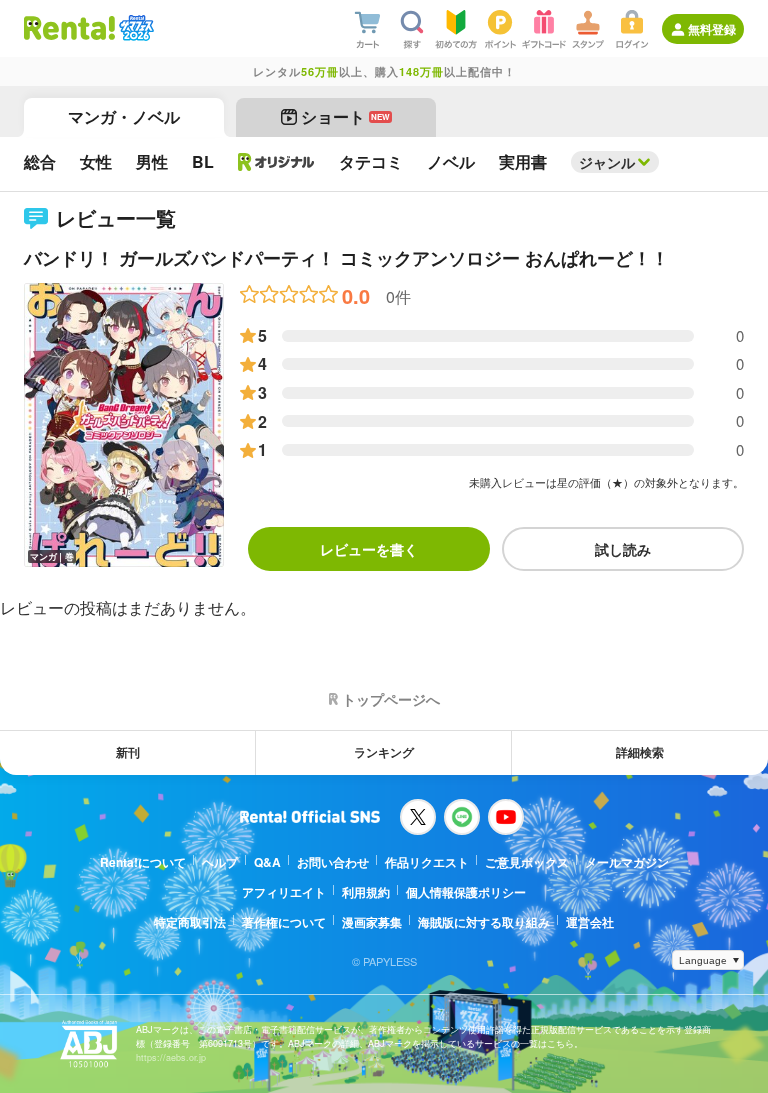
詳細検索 (640, 752)
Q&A (267, 862)
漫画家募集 (372, 922)
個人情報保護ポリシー (466, 892)
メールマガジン (627, 862)
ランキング (384, 752)
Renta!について (143, 862)
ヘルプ (220, 862)
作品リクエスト (427, 862)
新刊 (128, 752)
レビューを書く (369, 549)
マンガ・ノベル (124, 116)
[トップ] (69, 28)
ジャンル (607, 162)
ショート (345, 116)
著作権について (284, 922)
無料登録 (712, 29)
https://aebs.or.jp (171, 1057)
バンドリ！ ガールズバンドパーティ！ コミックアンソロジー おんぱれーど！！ (346, 258)
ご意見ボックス (527, 862)
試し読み (623, 549)
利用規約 (366, 892)
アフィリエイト (284, 892)
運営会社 (590, 922)
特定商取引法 (190, 922)
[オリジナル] (276, 162)
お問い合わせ (333, 862)
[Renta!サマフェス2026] (134, 28)
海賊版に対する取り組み (484, 922)
